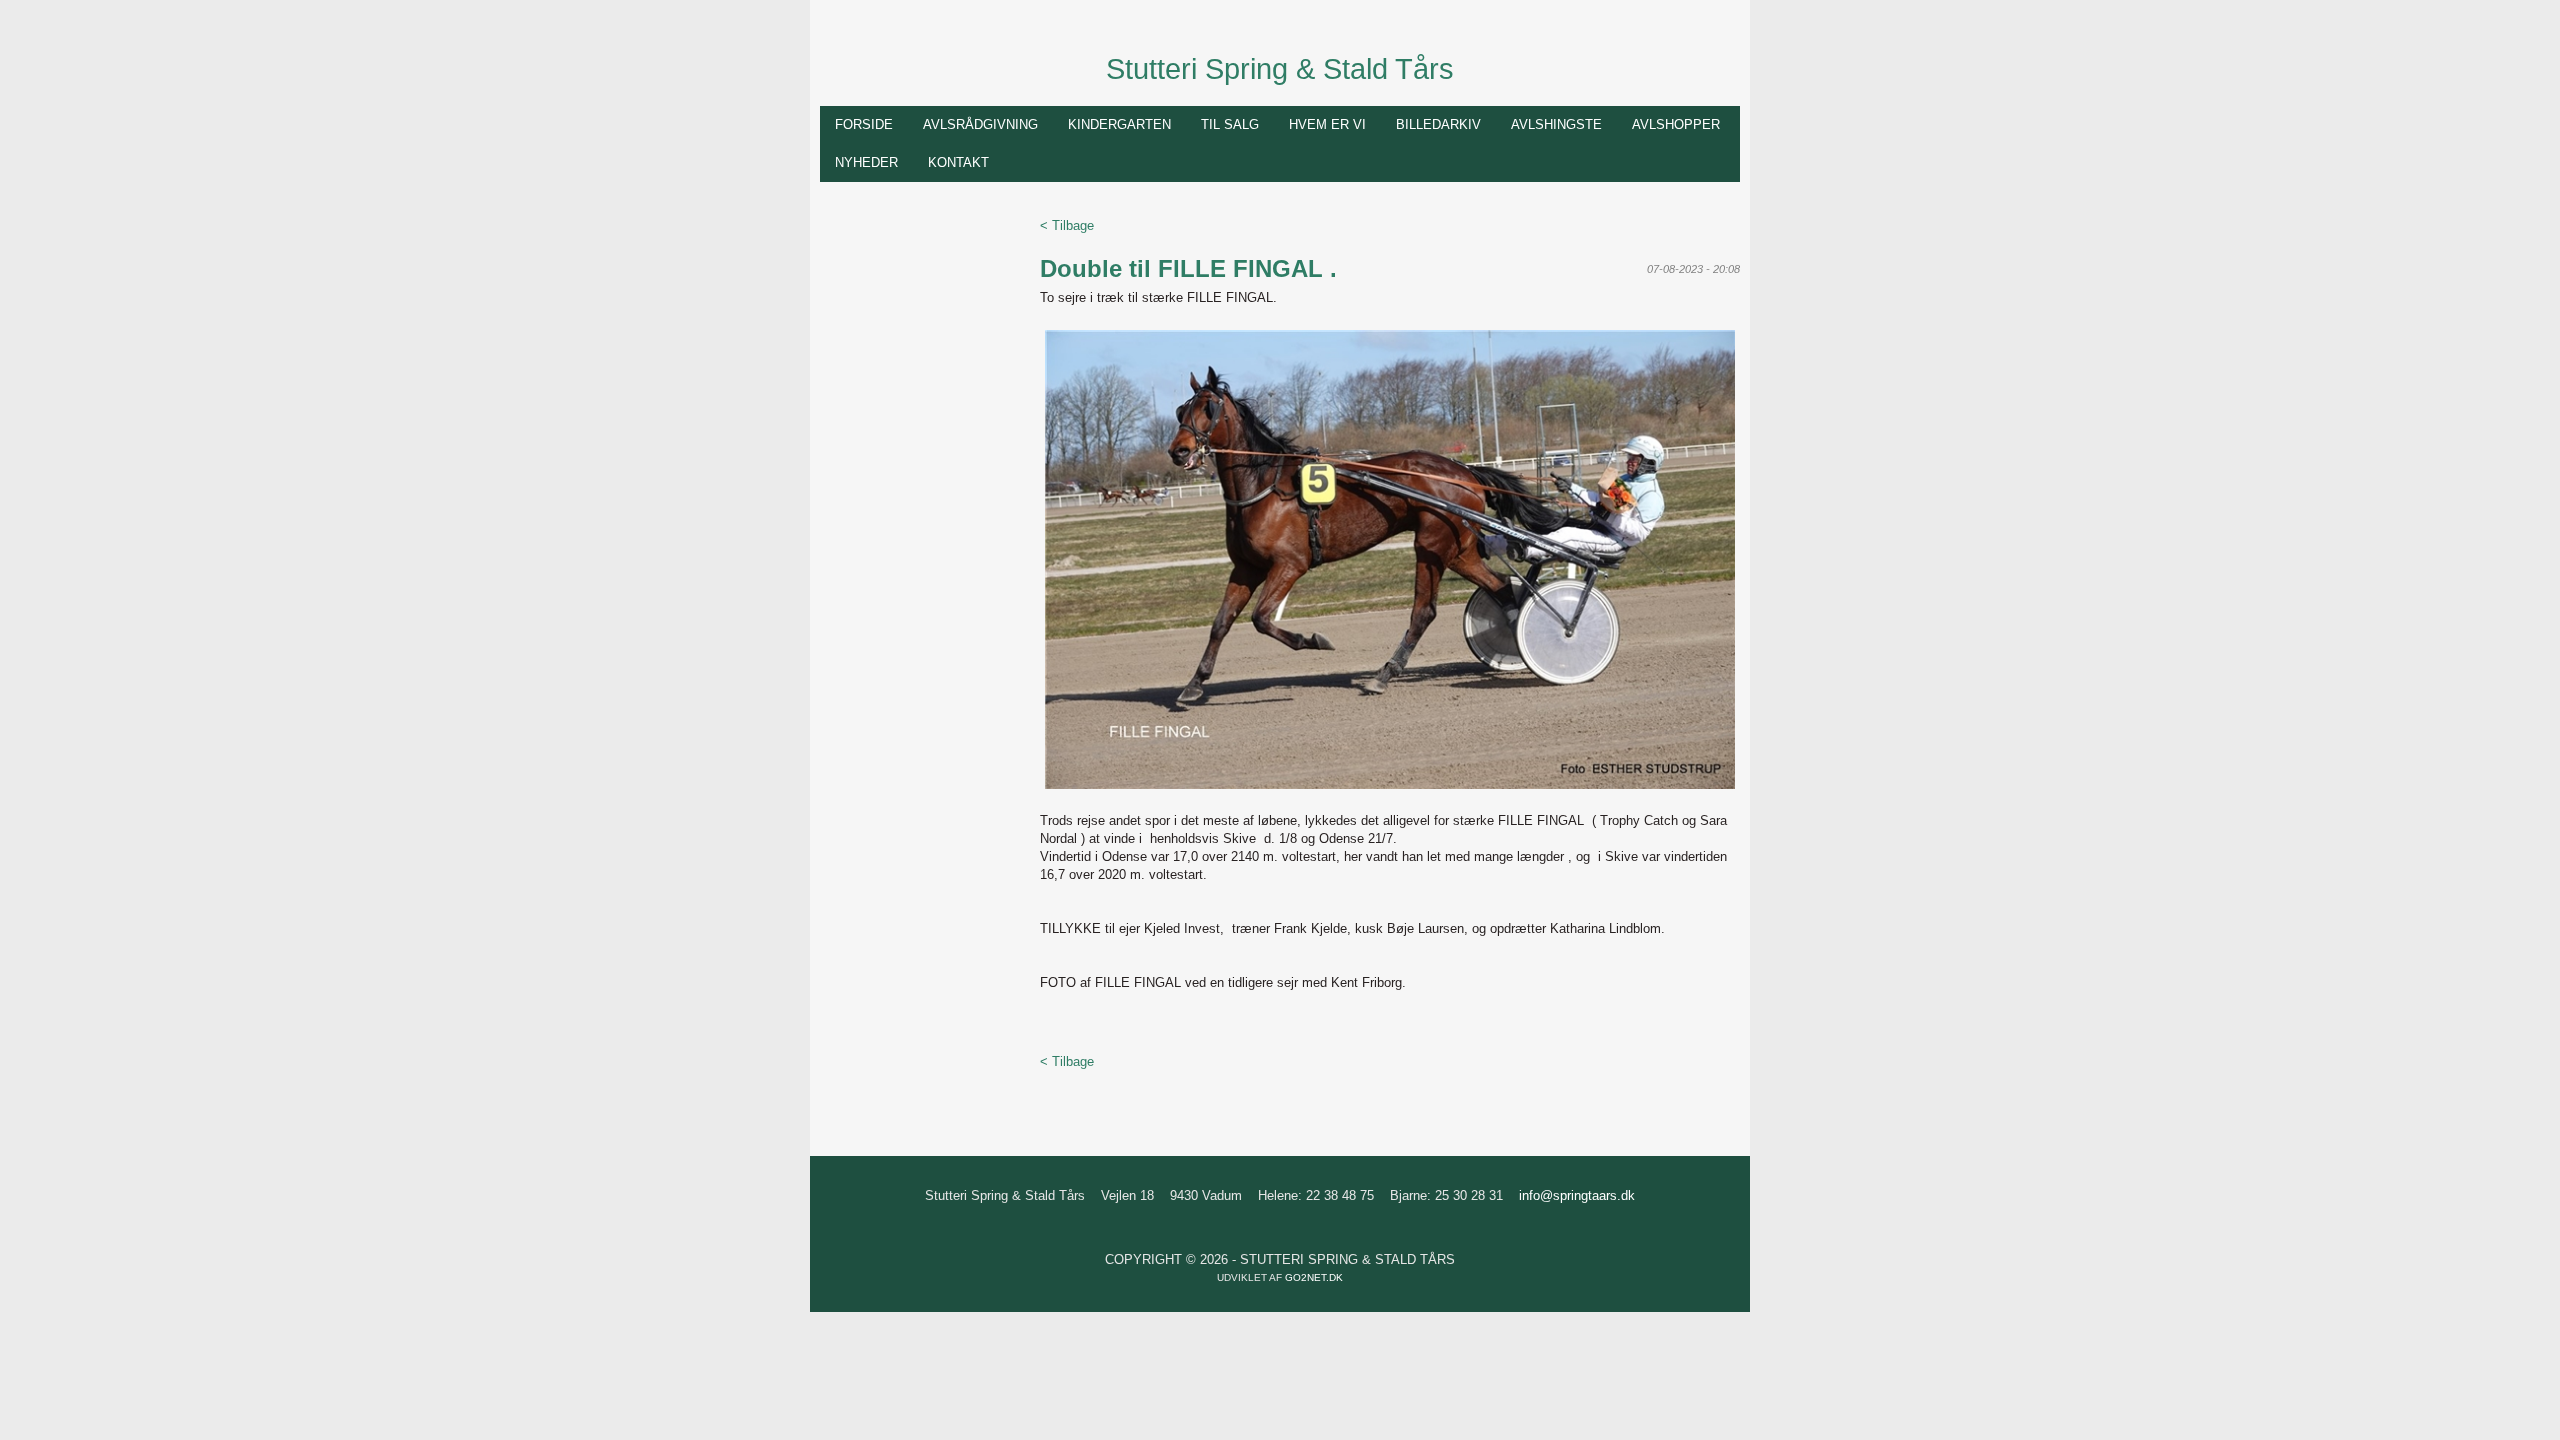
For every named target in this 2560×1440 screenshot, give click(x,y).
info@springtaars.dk (1577, 1195)
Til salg (1230, 124)
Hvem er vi (1327, 124)
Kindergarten (1119, 124)
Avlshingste (1556, 124)
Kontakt (958, 162)
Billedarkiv (1438, 124)
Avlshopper (1676, 124)
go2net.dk (1314, 1277)
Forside (864, 124)
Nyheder (866, 162)
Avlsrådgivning (980, 124)
